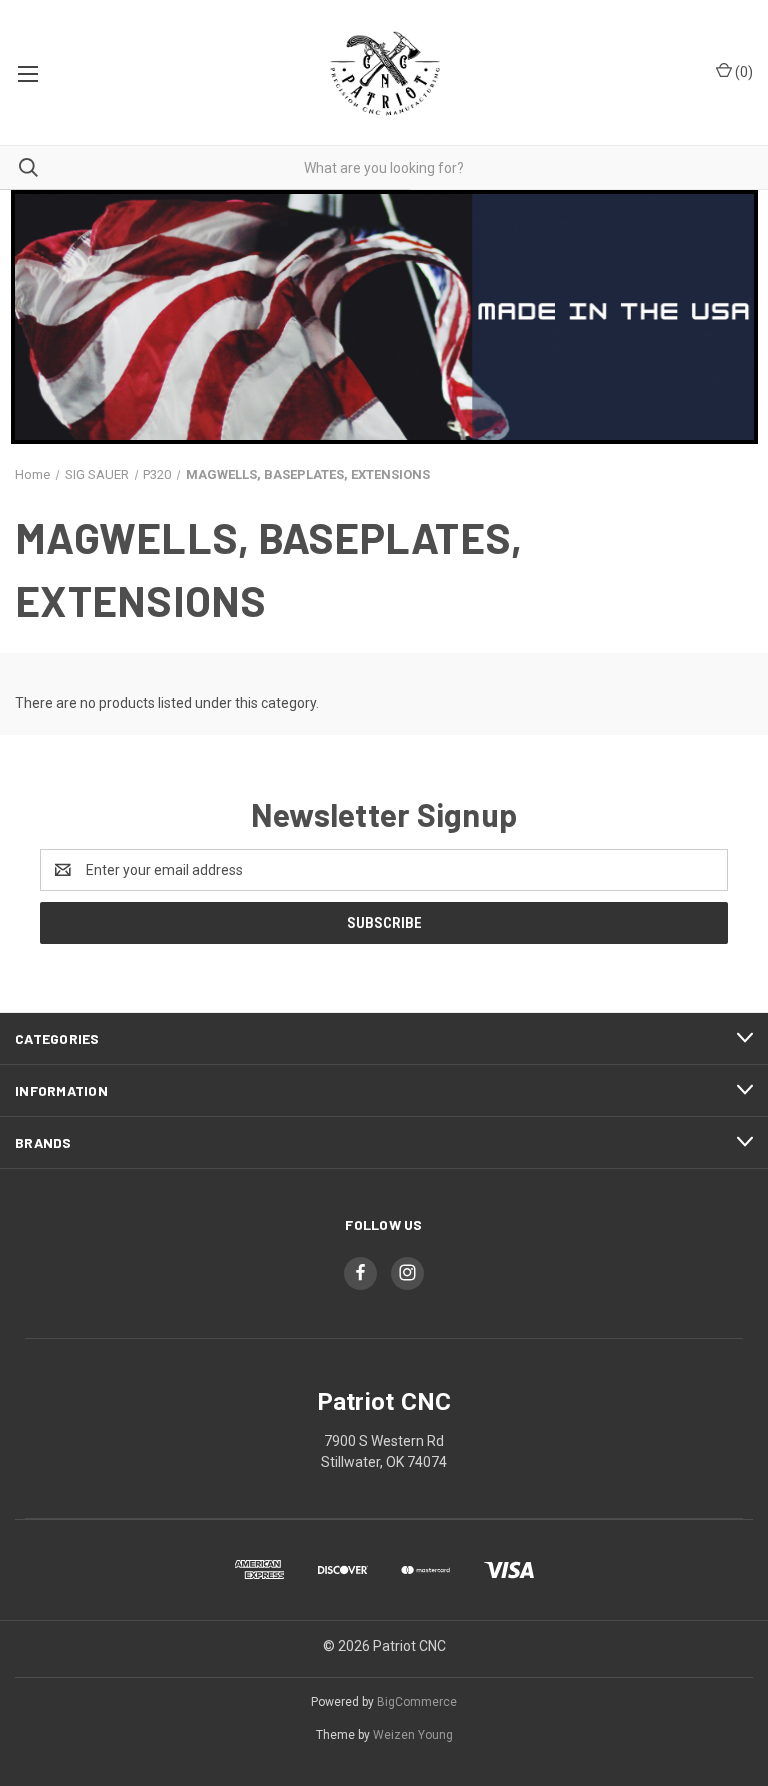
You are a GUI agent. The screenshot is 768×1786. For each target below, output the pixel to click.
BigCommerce (417, 1702)
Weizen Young (413, 1735)
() (742, 72)
